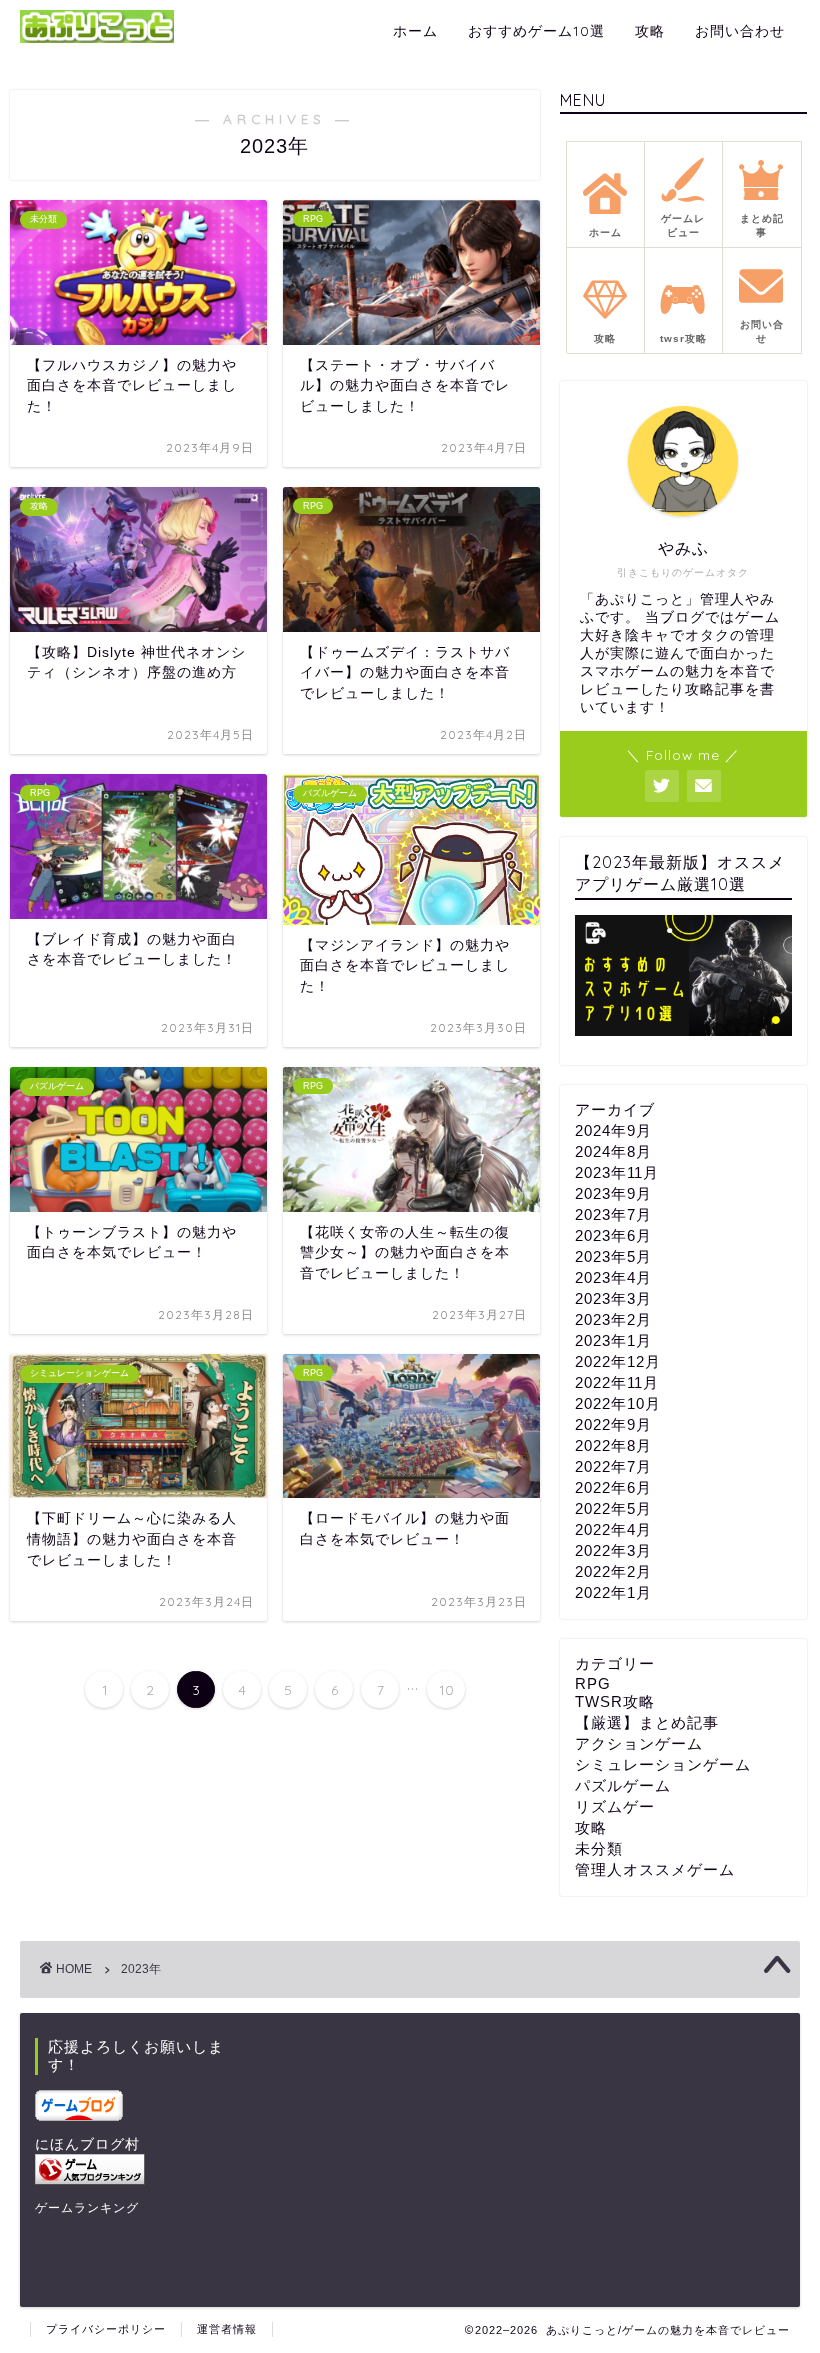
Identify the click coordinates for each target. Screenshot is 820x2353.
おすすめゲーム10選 (536, 31)
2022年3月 (613, 1550)
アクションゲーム (639, 1743)
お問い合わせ (740, 31)
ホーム (415, 31)
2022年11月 (617, 1382)
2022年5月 (613, 1508)
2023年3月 (613, 1298)
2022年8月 (613, 1445)
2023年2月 (613, 1319)
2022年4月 (613, 1529)
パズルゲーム (623, 1785)
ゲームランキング (87, 2208)
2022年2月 (613, 1571)
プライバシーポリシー (106, 2329)
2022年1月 (613, 1592)
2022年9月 (613, 1424)
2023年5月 (613, 1256)
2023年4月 (613, 1277)
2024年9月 (613, 1130)
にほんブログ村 (87, 2144)
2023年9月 (613, 1193)
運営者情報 (227, 2329)
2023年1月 (613, 1340)
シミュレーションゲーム (663, 1764)
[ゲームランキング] (135, 2169)
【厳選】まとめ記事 (647, 1722)
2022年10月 (618, 1403)
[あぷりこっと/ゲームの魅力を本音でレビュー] (97, 40)
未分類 (599, 1848)
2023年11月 (617, 1172)
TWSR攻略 (615, 1701)
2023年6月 (613, 1235)
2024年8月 (613, 1151)
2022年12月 (618, 1361)
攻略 (650, 31)
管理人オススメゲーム (655, 1869)
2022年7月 (613, 1466)
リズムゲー (615, 1806)
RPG (593, 1683)
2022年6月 (613, 1487)
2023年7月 (613, 1214)
